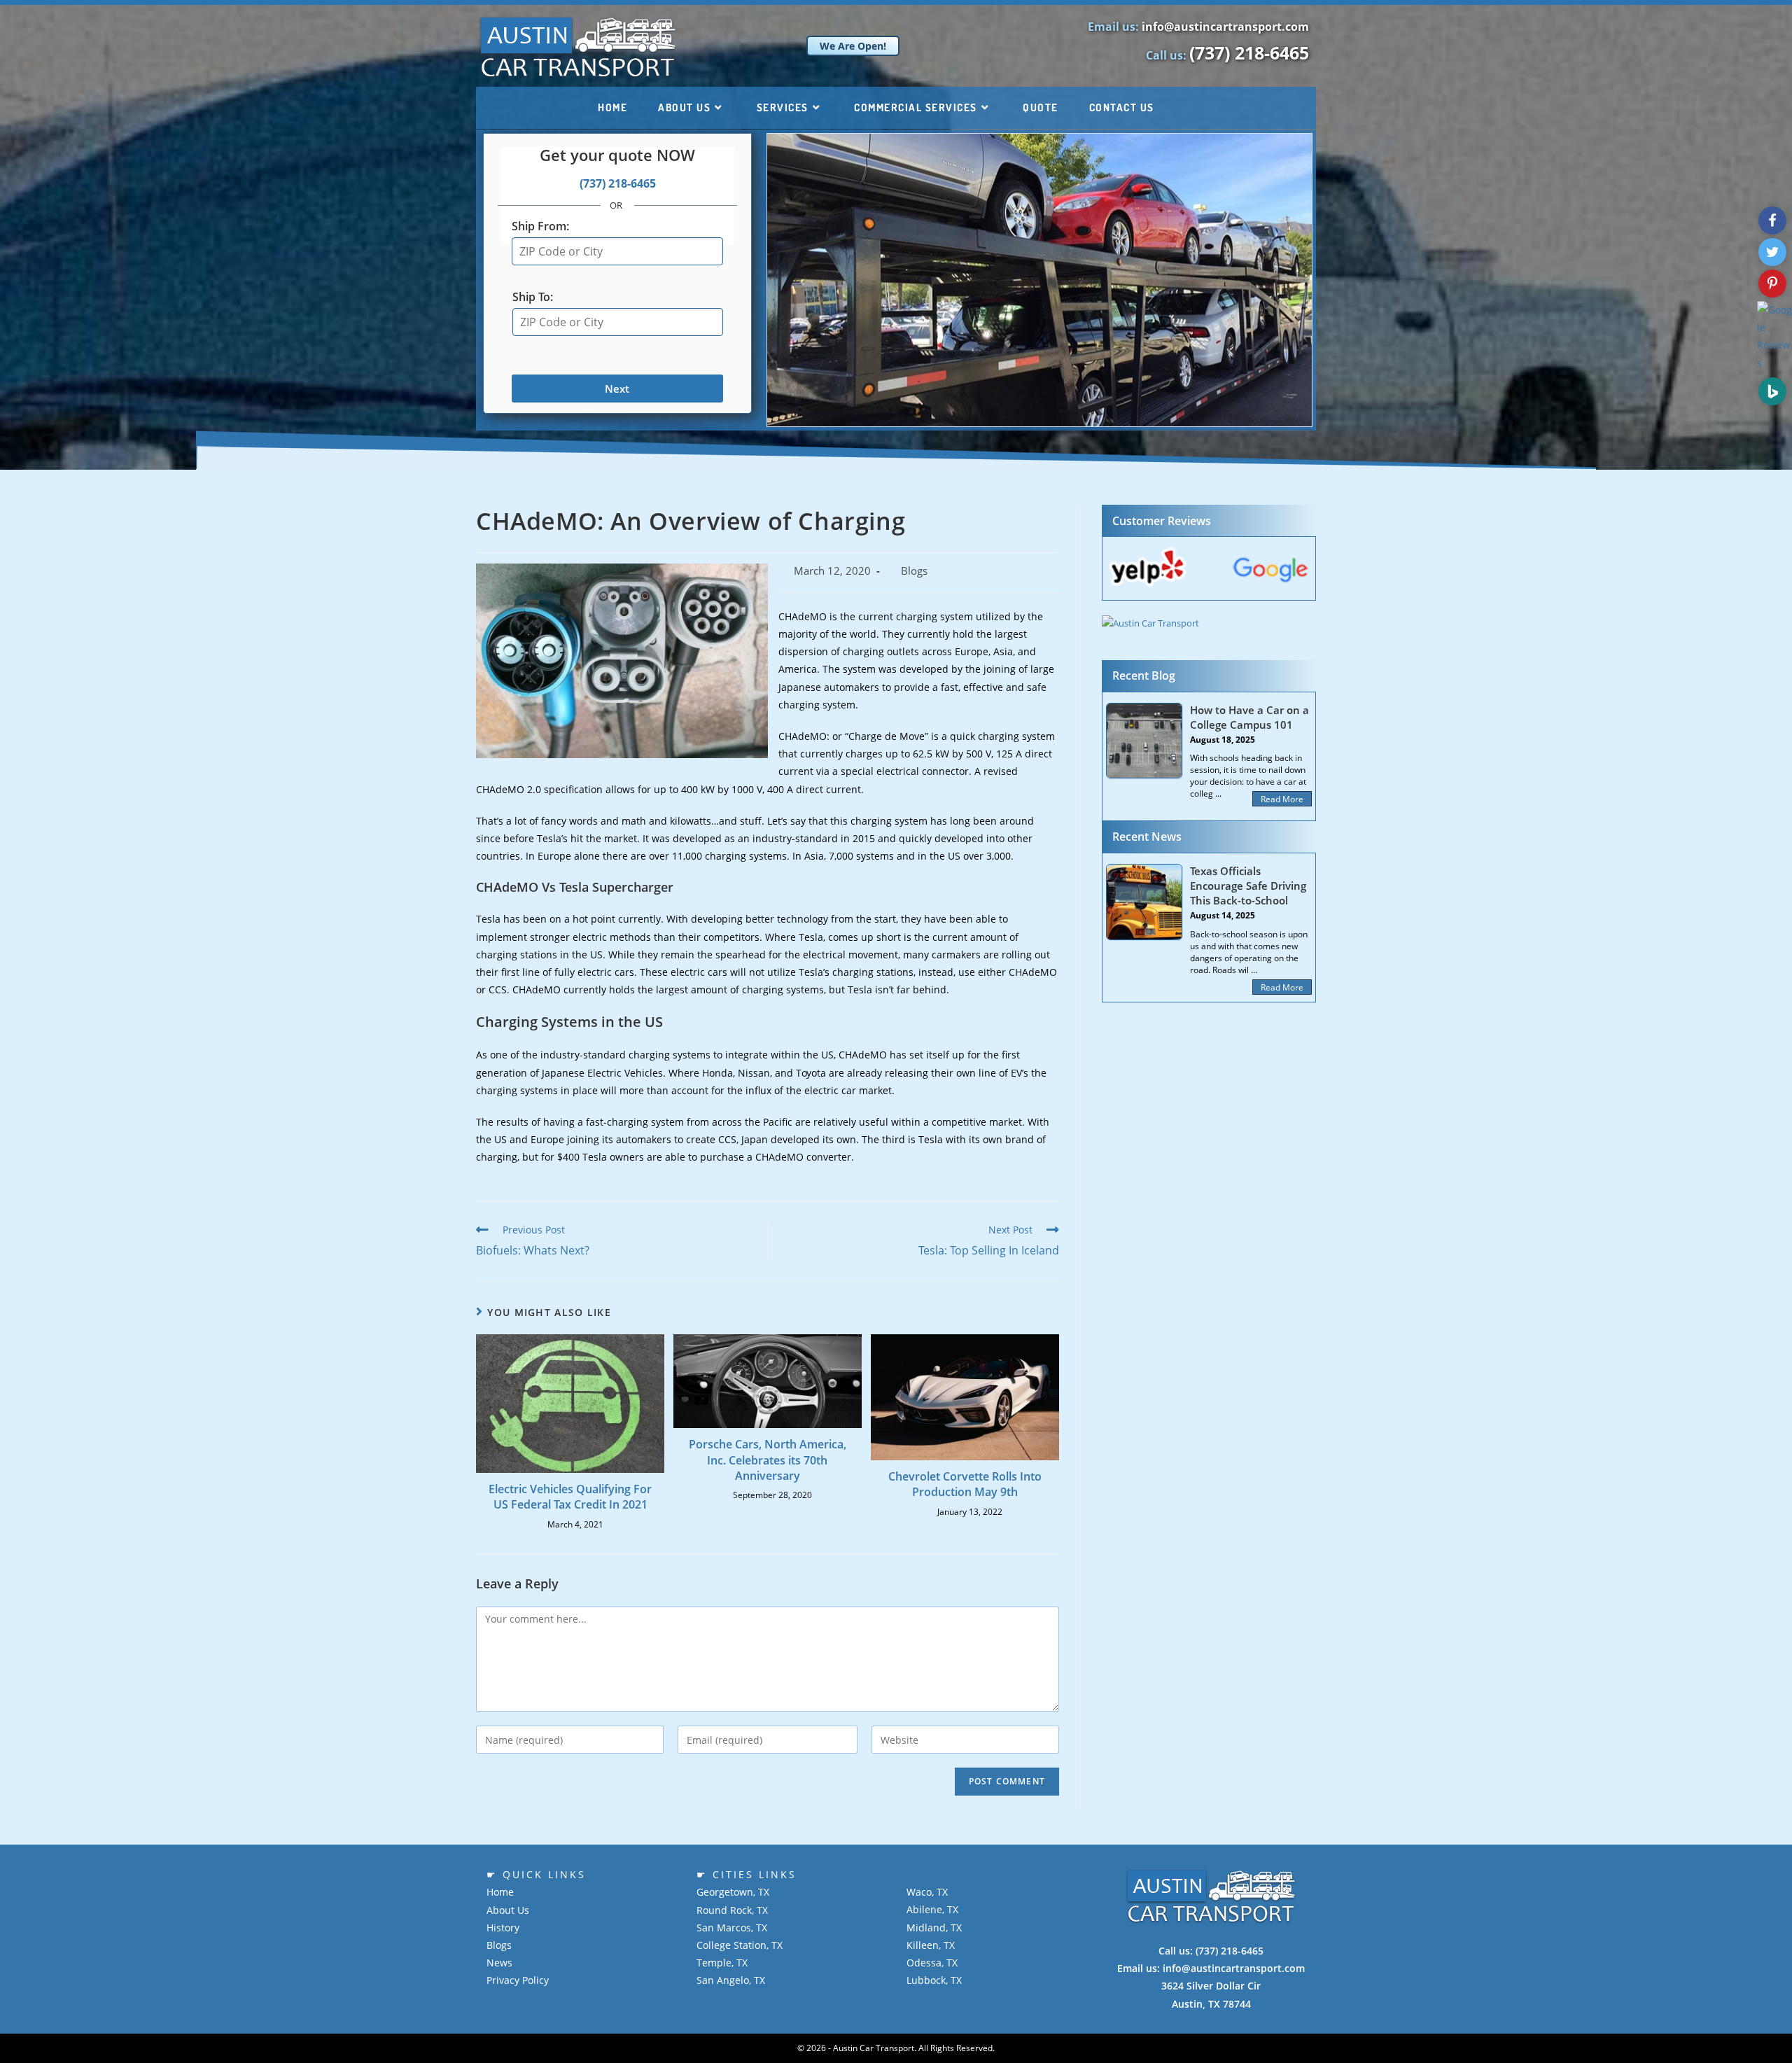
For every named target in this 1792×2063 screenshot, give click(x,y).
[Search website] (1190, 108)
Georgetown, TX (733, 1892)
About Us (508, 1910)
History (503, 1928)
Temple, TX (722, 1963)
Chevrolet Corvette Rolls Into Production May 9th (965, 1484)
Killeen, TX (931, 1945)
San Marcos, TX (732, 1928)
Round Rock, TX (732, 1910)
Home (500, 1892)
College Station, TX (740, 1945)
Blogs (914, 571)
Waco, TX (927, 1892)
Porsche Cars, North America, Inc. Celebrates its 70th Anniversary (768, 1460)
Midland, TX (934, 1928)
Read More (1282, 799)
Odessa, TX (932, 1963)
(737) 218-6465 (1249, 53)
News (499, 1963)
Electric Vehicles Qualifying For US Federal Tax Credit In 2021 (570, 1497)
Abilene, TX (932, 1909)
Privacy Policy (518, 1980)
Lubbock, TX (934, 1980)
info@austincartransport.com (1225, 27)
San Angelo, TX (731, 1980)
